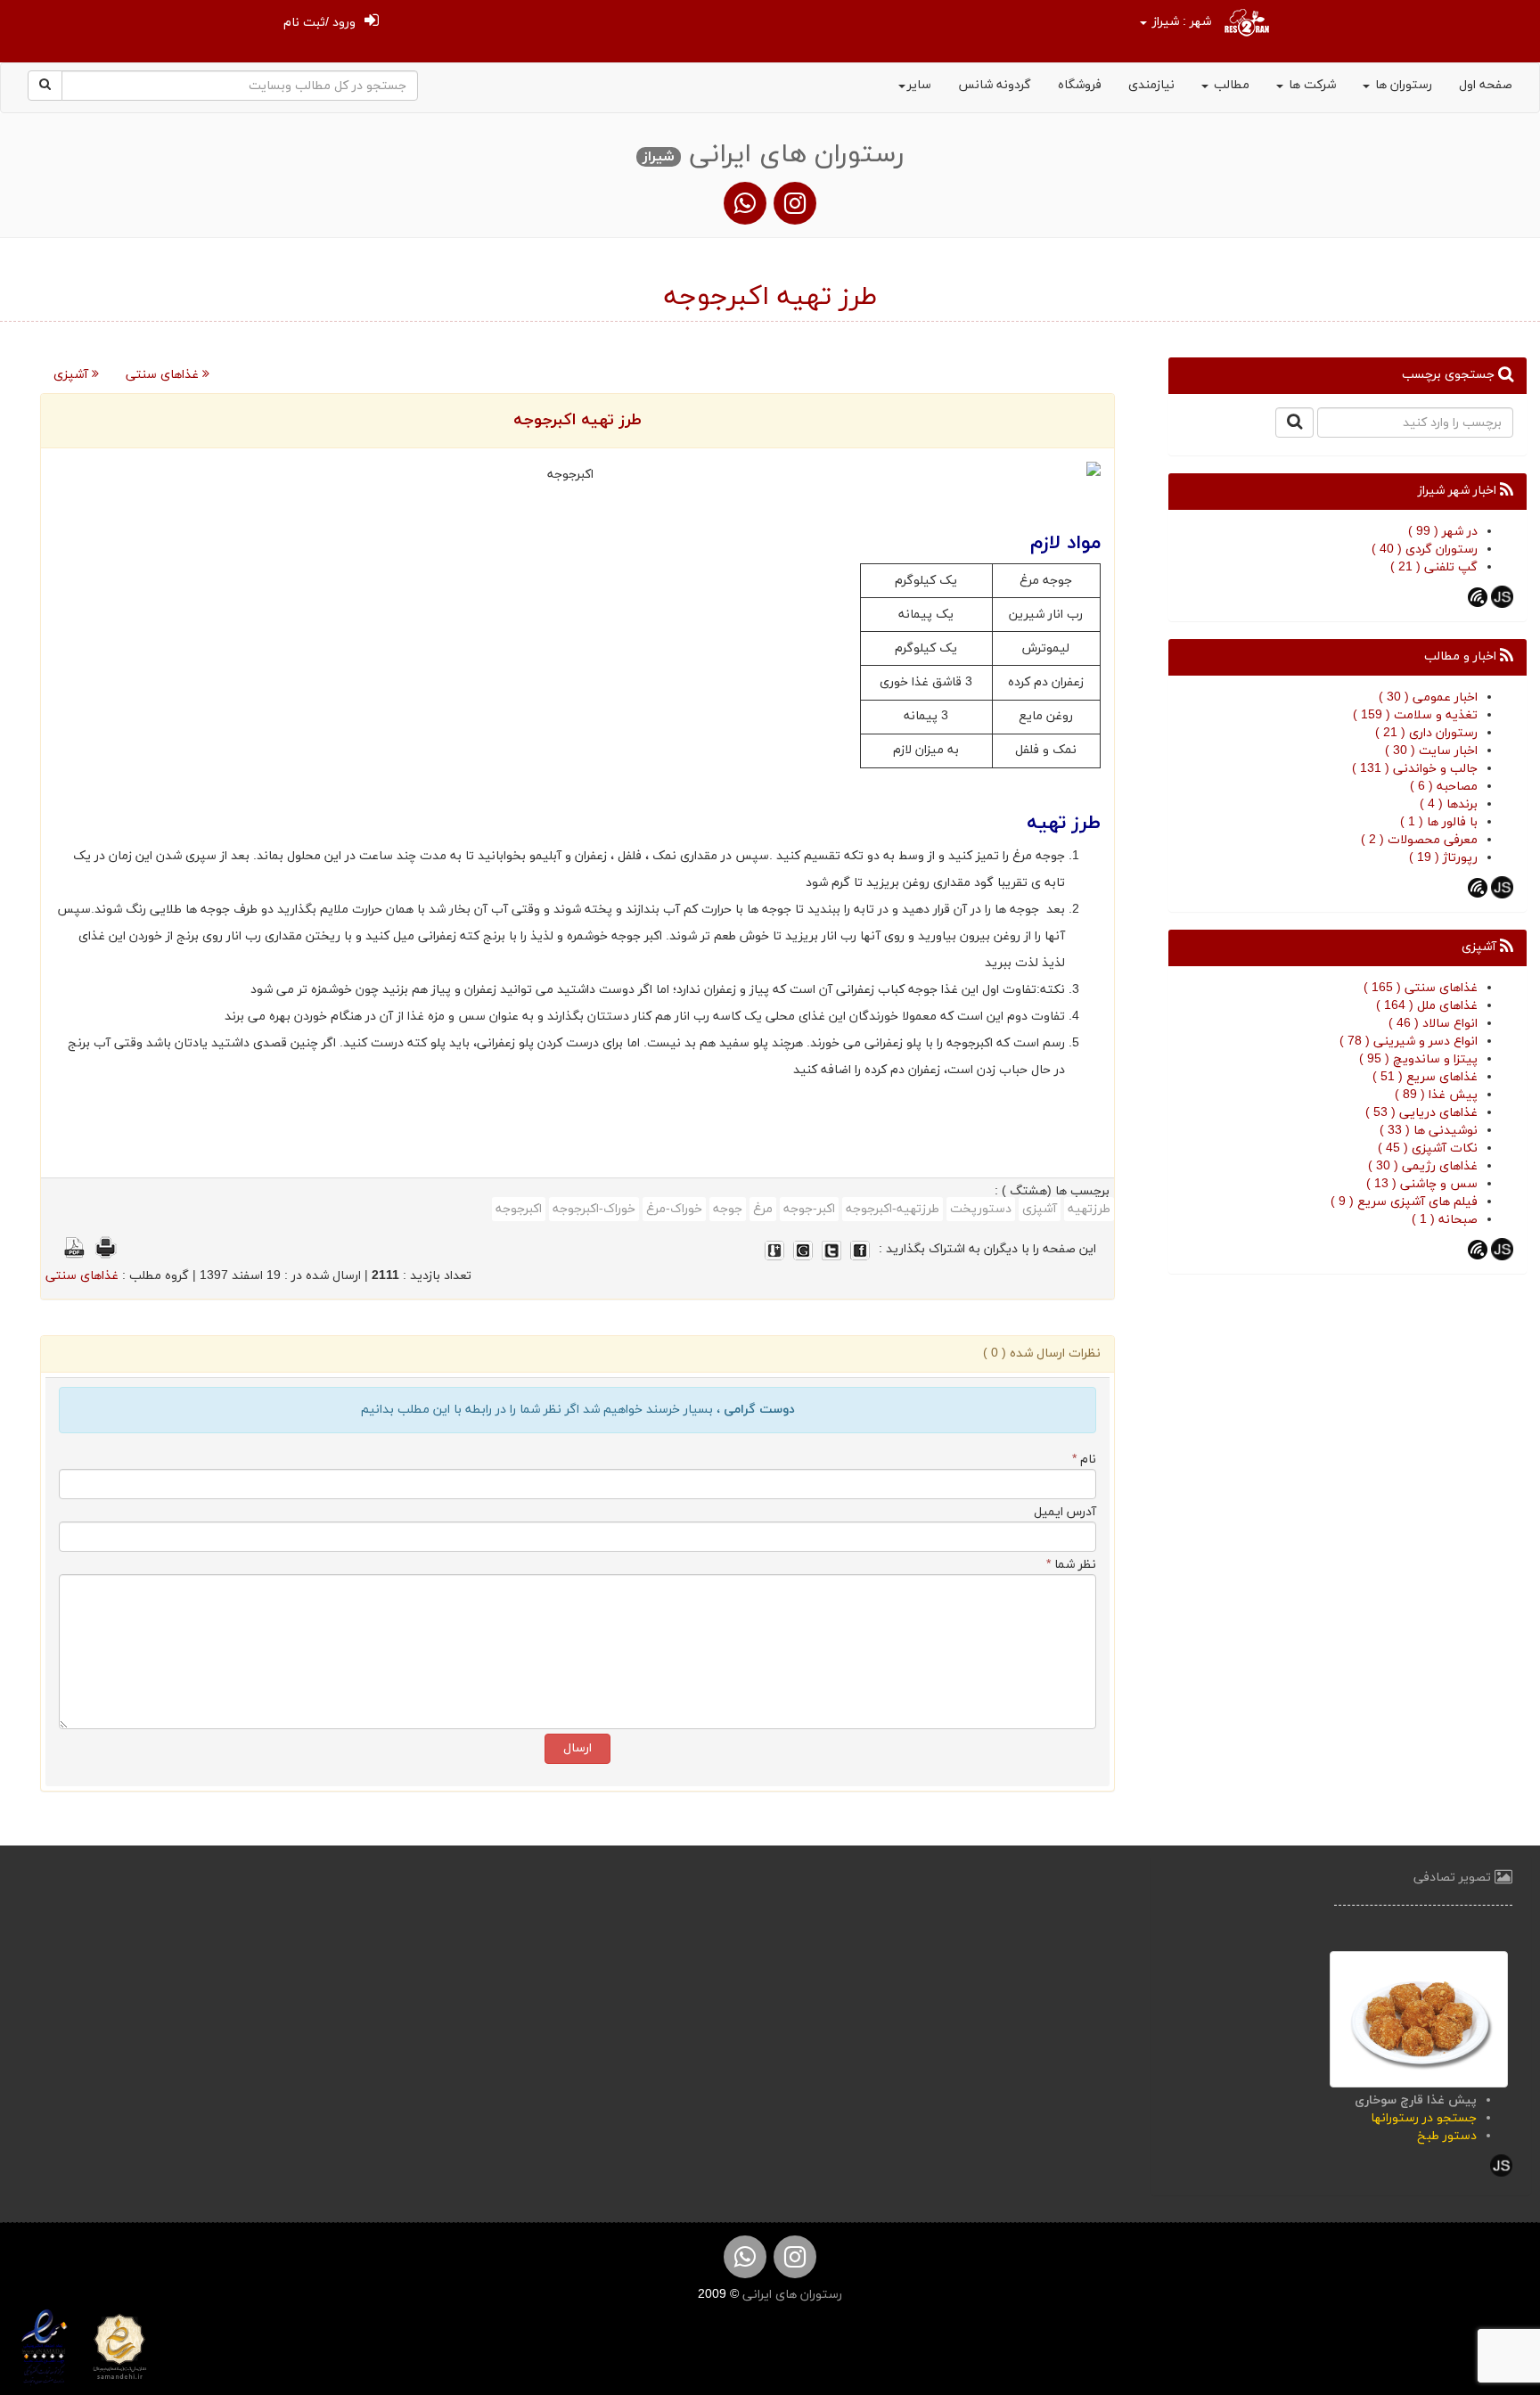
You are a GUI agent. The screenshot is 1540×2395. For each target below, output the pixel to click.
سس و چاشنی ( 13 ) (1422, 1184)
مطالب (1230, 85)
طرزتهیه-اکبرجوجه (893, 1209)
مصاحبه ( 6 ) (1444, 787)
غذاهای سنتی (164, 375)
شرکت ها (1311, 85)
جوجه (728, 1209)
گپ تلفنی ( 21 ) (1434, 567)
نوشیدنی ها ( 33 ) (1429, 1131)
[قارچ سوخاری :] (1419, 2018)
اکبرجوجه (519, 1209)
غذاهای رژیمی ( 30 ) (1423, 1166)
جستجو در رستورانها (1424, 2118)
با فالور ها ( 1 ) (1439, 822)
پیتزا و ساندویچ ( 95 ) (1418, 1059)
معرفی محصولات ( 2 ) (1419, 840)
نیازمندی (1151, 85)
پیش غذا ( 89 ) (1436, 1095)
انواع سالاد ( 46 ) (1433, 1024)
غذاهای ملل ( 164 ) (1427, 1006)
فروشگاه (1080, 85)
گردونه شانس (995, 85)
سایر (919, 85)
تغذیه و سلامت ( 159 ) (1415, 715)
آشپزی (73, 375)
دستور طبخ (1447, 2136)
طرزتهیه (1089, 1209)
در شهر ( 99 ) (1443, 532)
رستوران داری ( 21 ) (1426, 733)
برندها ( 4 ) (1449, 804)
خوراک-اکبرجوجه (594, 1209)
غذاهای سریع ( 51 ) (1425, 1077)
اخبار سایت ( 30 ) (1431, 751)
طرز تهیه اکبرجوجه (577, 420)
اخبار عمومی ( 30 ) (1428, 697)
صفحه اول (1486, 85)
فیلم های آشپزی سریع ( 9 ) (1404, 1202)
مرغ (763, 1209)
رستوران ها (1402, 85)
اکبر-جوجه (809, 1209)
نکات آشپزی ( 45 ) (1428, 1148)
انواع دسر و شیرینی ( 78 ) (1409, 1042)
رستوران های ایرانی (790, 2295)
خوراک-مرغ (674, 1209)
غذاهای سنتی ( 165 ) (1421, 988)
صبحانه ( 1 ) (1445, 1220)
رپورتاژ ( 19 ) (1443, 858)
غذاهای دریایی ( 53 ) (1421, 1113)
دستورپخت (981, 1209)
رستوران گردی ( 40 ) (1425, 550)
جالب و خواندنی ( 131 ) (1415, 769)
